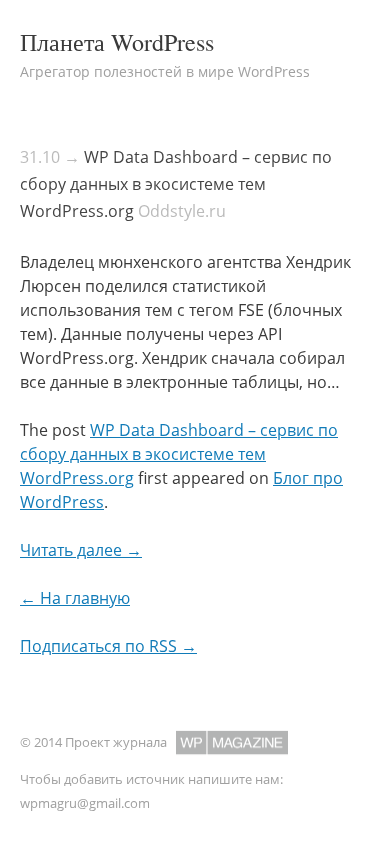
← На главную (75, 598)
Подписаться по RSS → (108, 646)
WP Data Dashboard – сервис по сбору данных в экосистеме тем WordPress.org (176, 184)
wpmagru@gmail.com (85, 803)
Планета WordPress (117, 42)
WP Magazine (232, 742)
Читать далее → (81, 550)
